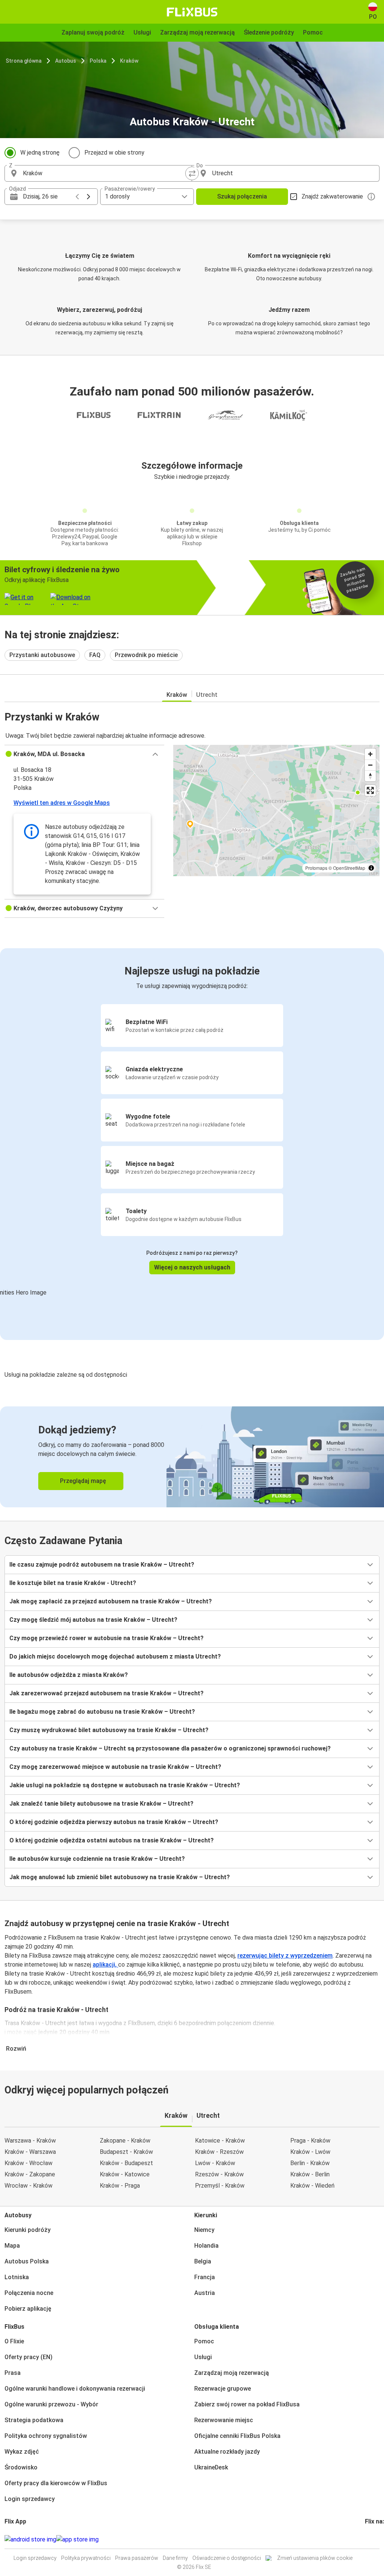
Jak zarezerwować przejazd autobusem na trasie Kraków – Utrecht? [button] (106, 1693)
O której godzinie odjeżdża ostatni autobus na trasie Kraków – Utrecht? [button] (112, 1840)
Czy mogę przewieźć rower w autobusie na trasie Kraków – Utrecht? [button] (106, 1638)
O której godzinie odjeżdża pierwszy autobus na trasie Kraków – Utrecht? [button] (114, 1822)
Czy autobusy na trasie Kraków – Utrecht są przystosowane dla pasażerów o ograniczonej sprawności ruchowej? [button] (170, 1748)
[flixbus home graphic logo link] (192, 12)
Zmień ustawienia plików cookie (315, 2558)
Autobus (66, 61)
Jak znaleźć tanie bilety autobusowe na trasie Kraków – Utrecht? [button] (101, 1804)
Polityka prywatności (86, 2558)
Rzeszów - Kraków (219, 2174)
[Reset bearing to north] (370, 776)
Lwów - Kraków (215, 2163)
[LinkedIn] (373, 2539)
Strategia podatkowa (34, 2420)
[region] (276, 811)
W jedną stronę (40, 153)
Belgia (203, 2261)
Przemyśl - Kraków (220, 2186)
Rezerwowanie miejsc (224, 2420)
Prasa (13, 2373)
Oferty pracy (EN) (28, 2357)
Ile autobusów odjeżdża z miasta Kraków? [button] (69, 1675)
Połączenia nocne (29, 2293)
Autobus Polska (27, 2261)
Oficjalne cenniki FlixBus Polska (237, 2436)
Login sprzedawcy (30, 2499)
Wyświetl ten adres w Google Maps (62, 803)
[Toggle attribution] (371, 868)
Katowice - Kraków (220, 2141)
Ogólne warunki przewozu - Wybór (51, 2404)
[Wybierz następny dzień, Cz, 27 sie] (88, 197)
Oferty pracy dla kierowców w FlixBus (56, 2483)
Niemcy (204, 2230)
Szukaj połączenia (242, 196)
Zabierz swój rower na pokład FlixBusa (247, 2404)
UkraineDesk (211, 2467)
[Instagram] (368, 2539)
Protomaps (316, 868)
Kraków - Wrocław (28, 2163)
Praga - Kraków (310, 2141)
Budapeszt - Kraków (126, 2152)
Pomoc (204, 2341)
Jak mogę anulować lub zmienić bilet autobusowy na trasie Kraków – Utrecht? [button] (120, 1877)
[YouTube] (370, 2539)
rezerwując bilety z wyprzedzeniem (285, 1956)
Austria (205, 2293)
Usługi (203, 2357)
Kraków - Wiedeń (312, 2186)
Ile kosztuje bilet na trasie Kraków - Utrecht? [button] (73, 1583)
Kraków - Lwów (310, 2152)
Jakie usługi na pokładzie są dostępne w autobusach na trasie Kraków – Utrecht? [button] (125, 1785)
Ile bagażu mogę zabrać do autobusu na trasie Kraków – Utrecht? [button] (102, 1712)
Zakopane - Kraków (125, 2141)
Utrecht (207, 695)
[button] (84, 754)
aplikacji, (105, 1965)
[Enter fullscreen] (370, 790)
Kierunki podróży (28, 2230)
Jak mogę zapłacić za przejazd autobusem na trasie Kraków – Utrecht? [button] (111, 1601)
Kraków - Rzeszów (219, 2152)
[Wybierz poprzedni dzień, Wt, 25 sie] (77, 197)
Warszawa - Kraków (30, 2141)
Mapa (12, 2246)
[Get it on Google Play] (30, 2540)
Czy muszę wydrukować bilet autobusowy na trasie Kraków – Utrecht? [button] (109, 1730)
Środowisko (21, 2467)
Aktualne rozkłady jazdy (227, 2452)
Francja (205, 2277)
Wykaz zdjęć (22, 2452)
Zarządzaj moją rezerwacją (232, 2373)
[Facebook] (366, 2539)
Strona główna (24, 61)
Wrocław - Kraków (28, 2186)
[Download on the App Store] (77, 2540)
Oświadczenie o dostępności (227, 2558)
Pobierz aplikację (28, 2309)
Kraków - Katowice (125, 2174)
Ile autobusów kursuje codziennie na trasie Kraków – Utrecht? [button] (97, 1859)
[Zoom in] (370, 754)
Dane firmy (175, 2558)
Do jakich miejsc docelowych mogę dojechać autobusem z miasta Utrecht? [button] (115, 1656)
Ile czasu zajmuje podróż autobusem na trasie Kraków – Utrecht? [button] (102, 1565)
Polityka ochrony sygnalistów (46, 2436)
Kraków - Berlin (310, 2174)
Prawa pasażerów (137, 2558)
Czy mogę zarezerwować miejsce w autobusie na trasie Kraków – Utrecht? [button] (115, 1767)
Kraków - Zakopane (30, 2174)
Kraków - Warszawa (30, 2152)
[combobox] (105, 173)
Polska (98, 61)
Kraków (129, 61)
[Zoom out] (370, 765)
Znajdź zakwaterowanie (332, 196)
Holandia (206, 2246)
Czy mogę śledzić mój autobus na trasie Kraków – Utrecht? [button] (93, 1620)
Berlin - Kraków (310, 2163)
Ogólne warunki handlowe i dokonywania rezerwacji (75, 2389)
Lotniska (17, 2277)
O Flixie (14, 2341)
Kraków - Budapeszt (126, 2163)
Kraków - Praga (120, 2186)
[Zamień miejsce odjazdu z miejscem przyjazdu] (192, 173)
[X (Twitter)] (375, 2539)
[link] (192, 1457)
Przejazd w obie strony (114, 153)
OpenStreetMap (349, 868)
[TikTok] (377, 2539)
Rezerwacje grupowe (223, 2389)
